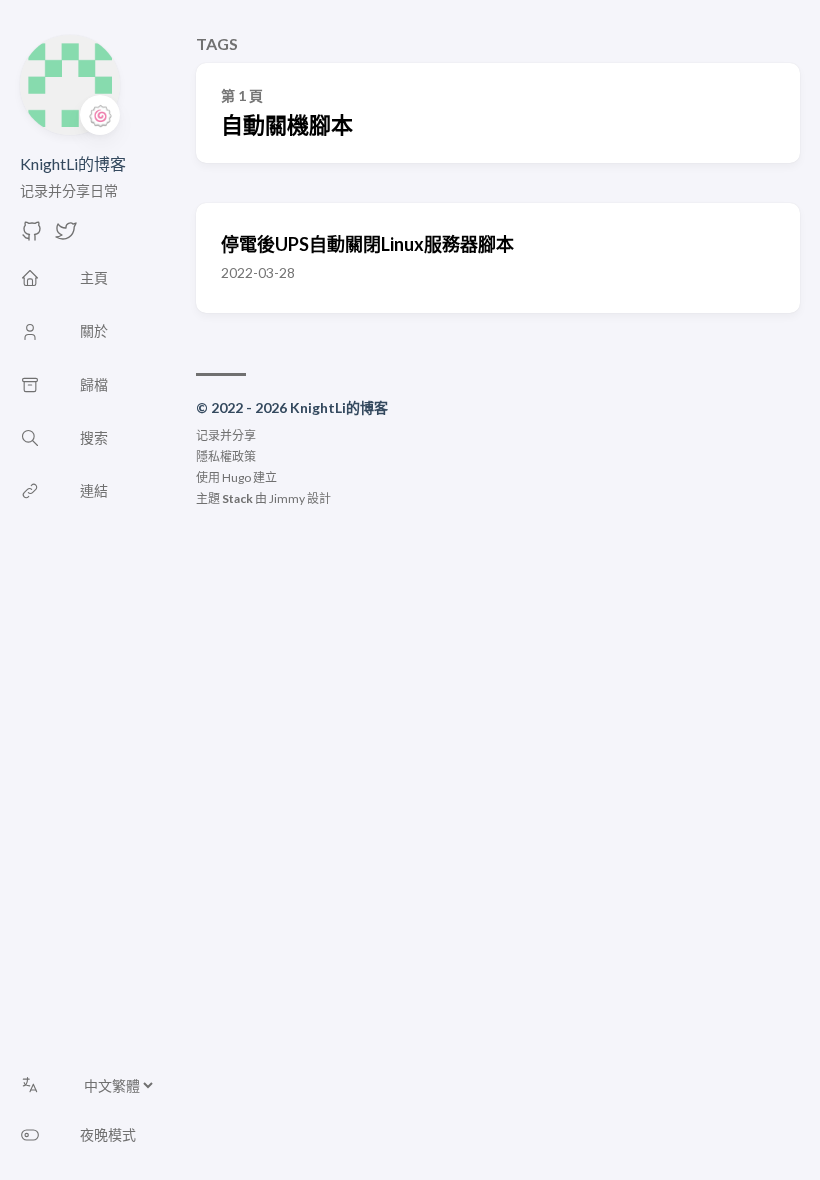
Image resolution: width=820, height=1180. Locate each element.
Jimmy (287, 498)
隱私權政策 (226, 456)
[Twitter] (66, 236)
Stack (237, 498)
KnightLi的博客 (73, 163)
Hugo (236, 477)
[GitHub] (32, 236)
